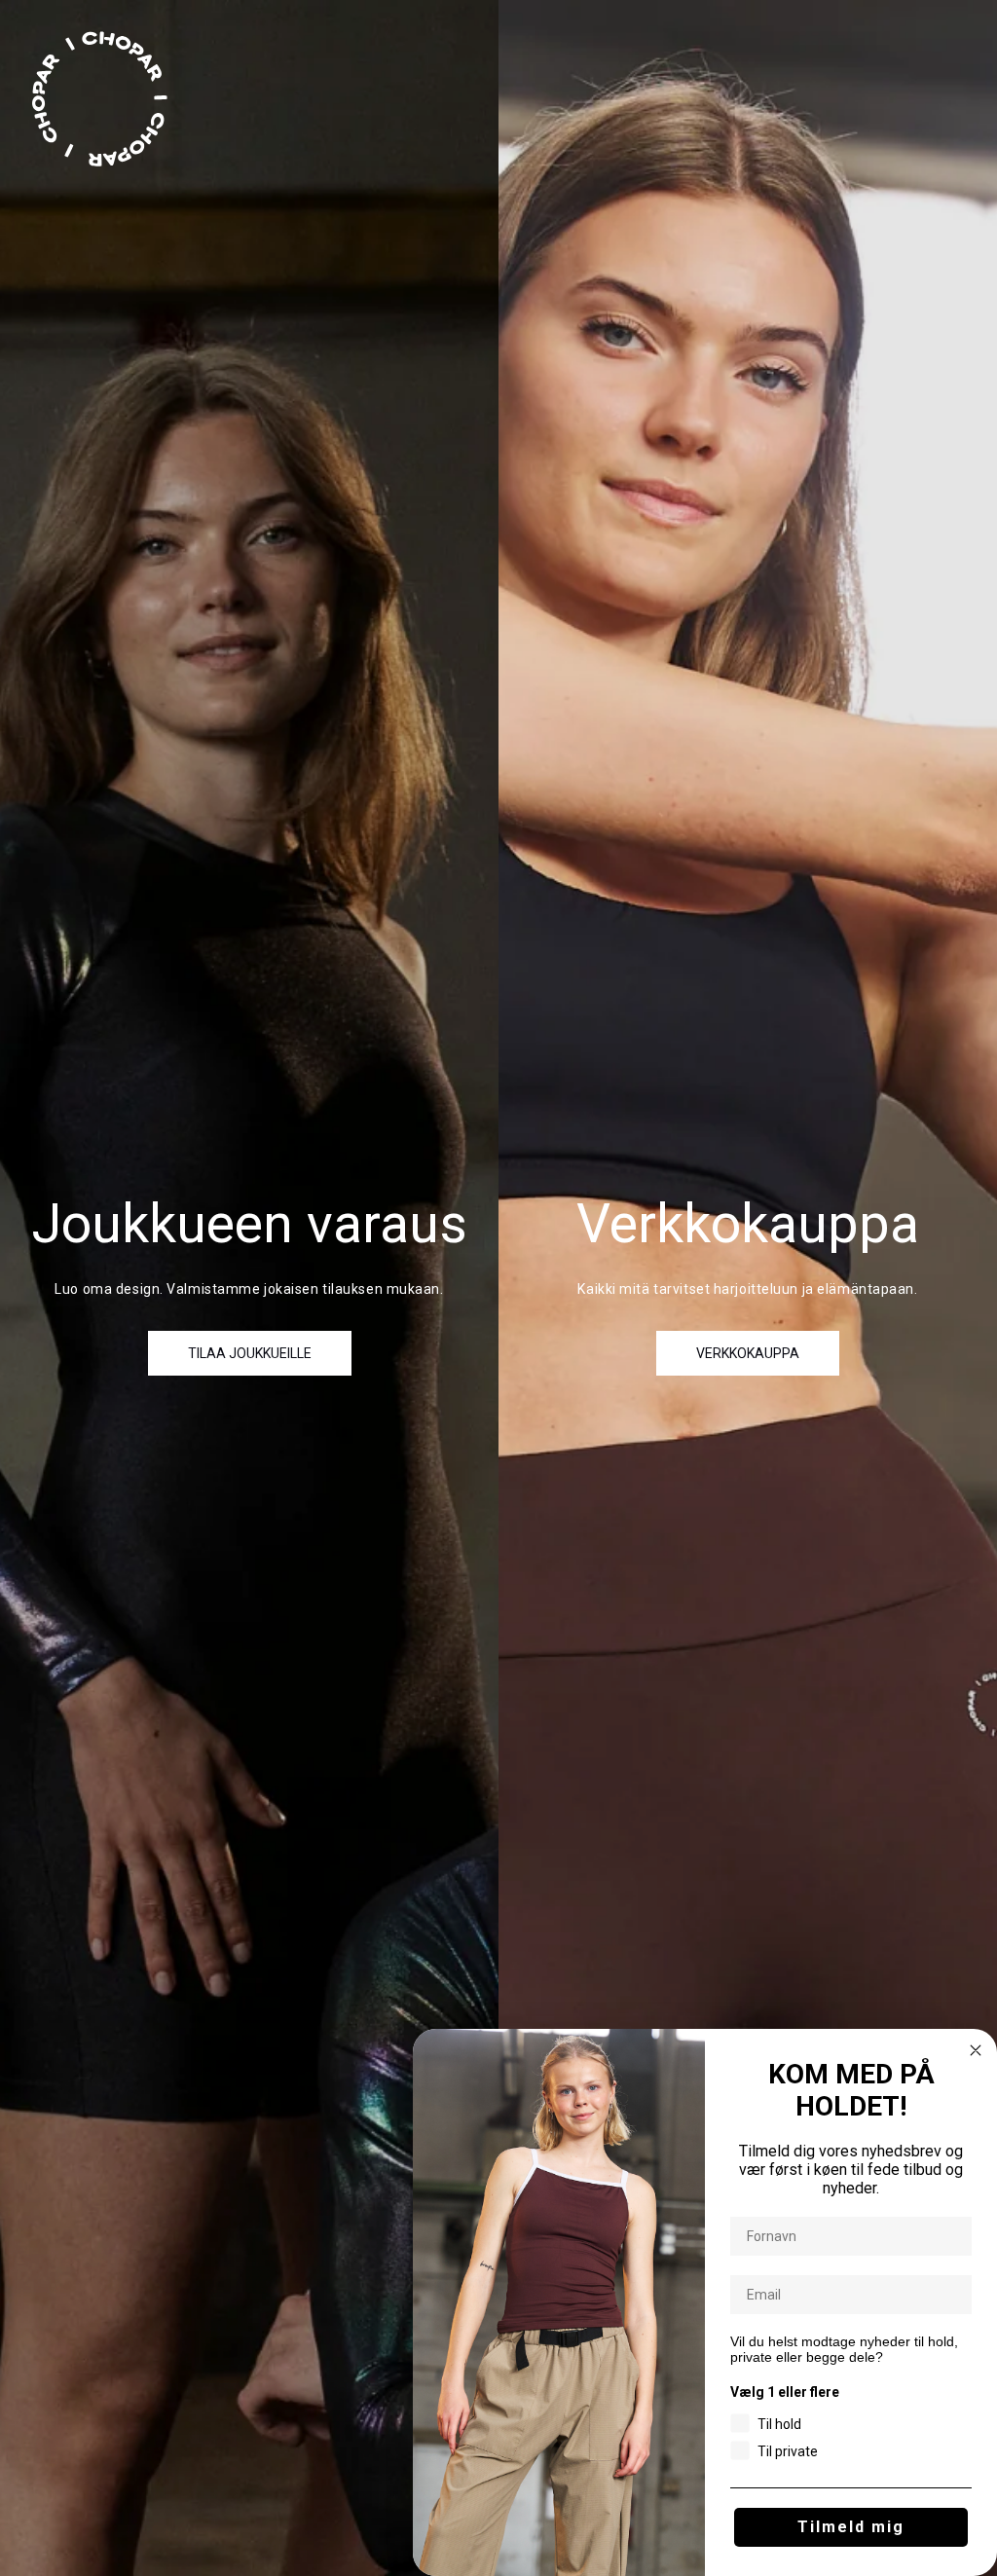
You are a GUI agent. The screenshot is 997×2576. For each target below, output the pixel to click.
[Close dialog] (976, 2050)
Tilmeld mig (851, 2527)
